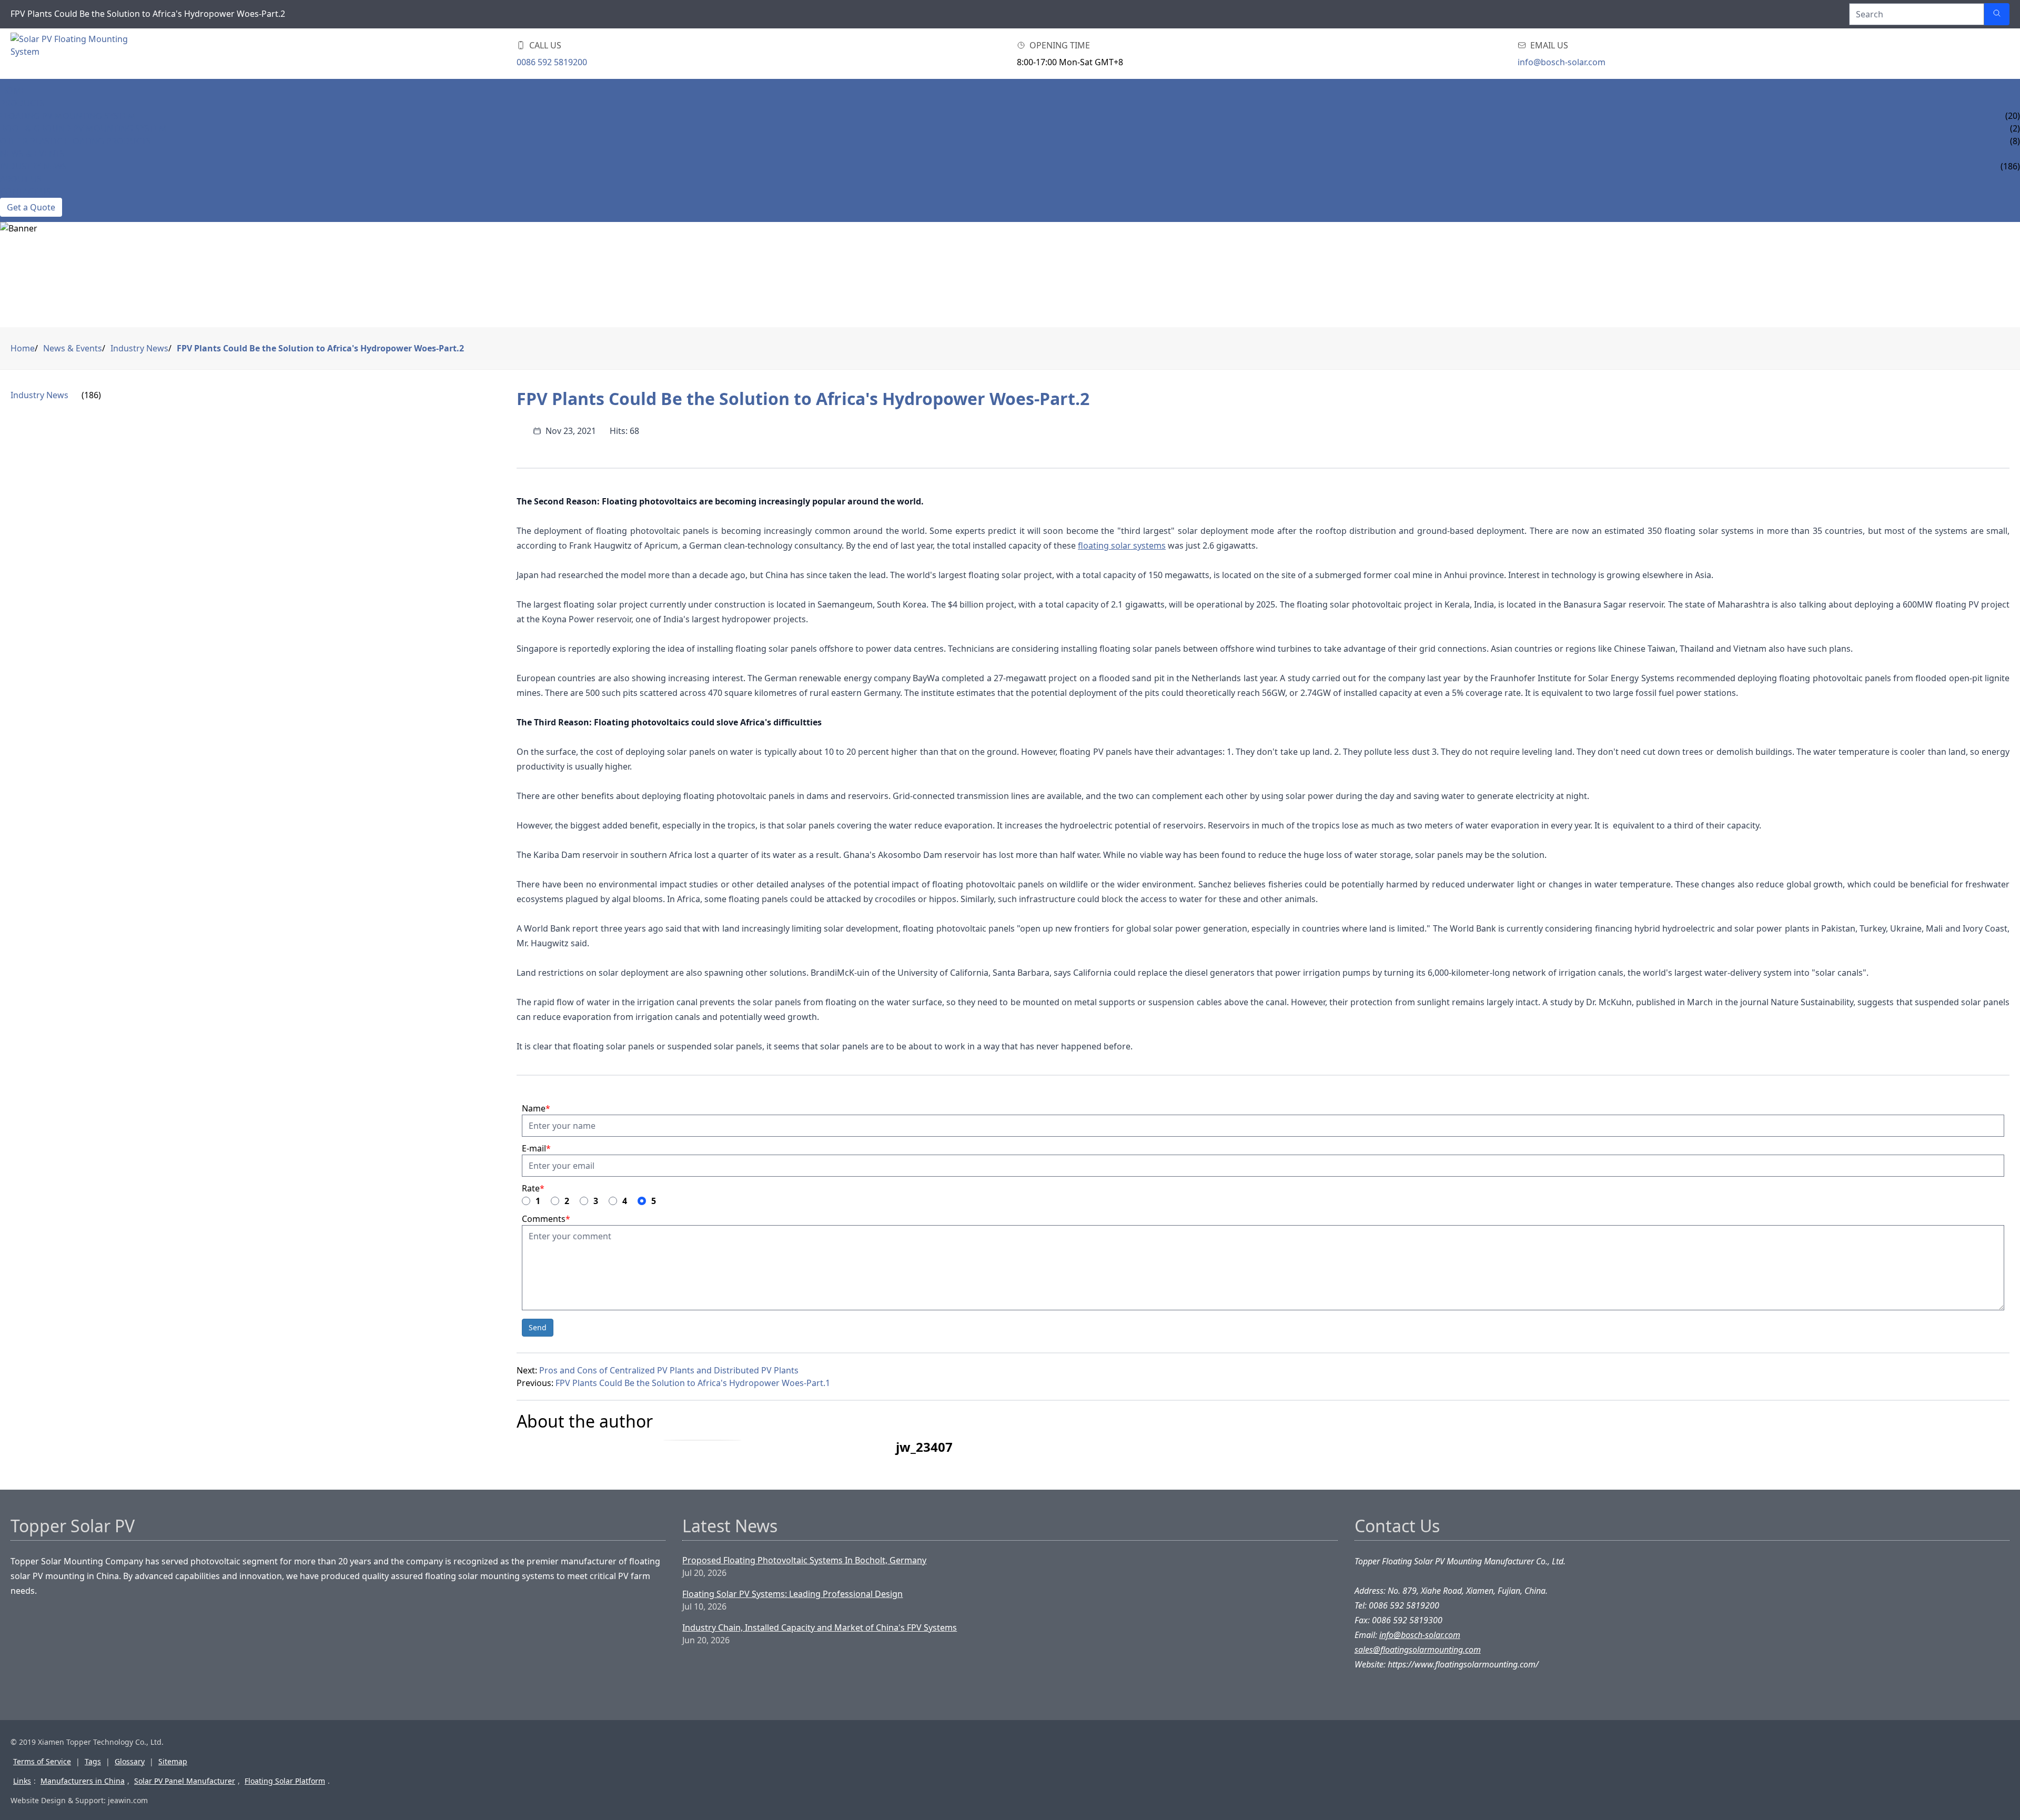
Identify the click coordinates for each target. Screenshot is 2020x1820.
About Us (21, 179)
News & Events (32, 154)
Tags (93, 1761)
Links (22, 1781)
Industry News (33, 166)
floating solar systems (1122, 545)
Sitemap (173, 1761)
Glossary (130, 1761)
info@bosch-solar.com (1562, 62)
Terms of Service (42, 1761)
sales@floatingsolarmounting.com (1418, 1650)
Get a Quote (31, 207)
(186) (91, 395)
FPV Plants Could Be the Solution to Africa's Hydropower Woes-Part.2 (320, 348)
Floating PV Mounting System (68, 116)
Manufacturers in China (83, 1781)
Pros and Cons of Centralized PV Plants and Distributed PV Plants (669, 1370)
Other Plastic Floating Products (75, 141)
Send (538, 1327)
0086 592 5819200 (552, 62)
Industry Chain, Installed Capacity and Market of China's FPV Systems (820, 1627)
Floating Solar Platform (285, 1781)
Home (13, 90)
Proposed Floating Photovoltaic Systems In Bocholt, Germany (804, 1560)
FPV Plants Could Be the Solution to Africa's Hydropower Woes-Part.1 (693, 1383)
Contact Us (26, 191)
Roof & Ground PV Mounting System (83, 128)
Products (22, 103)
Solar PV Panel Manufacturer (185, 1781)
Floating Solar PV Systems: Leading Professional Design (792, 1594)
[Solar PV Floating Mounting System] (69, 54)
